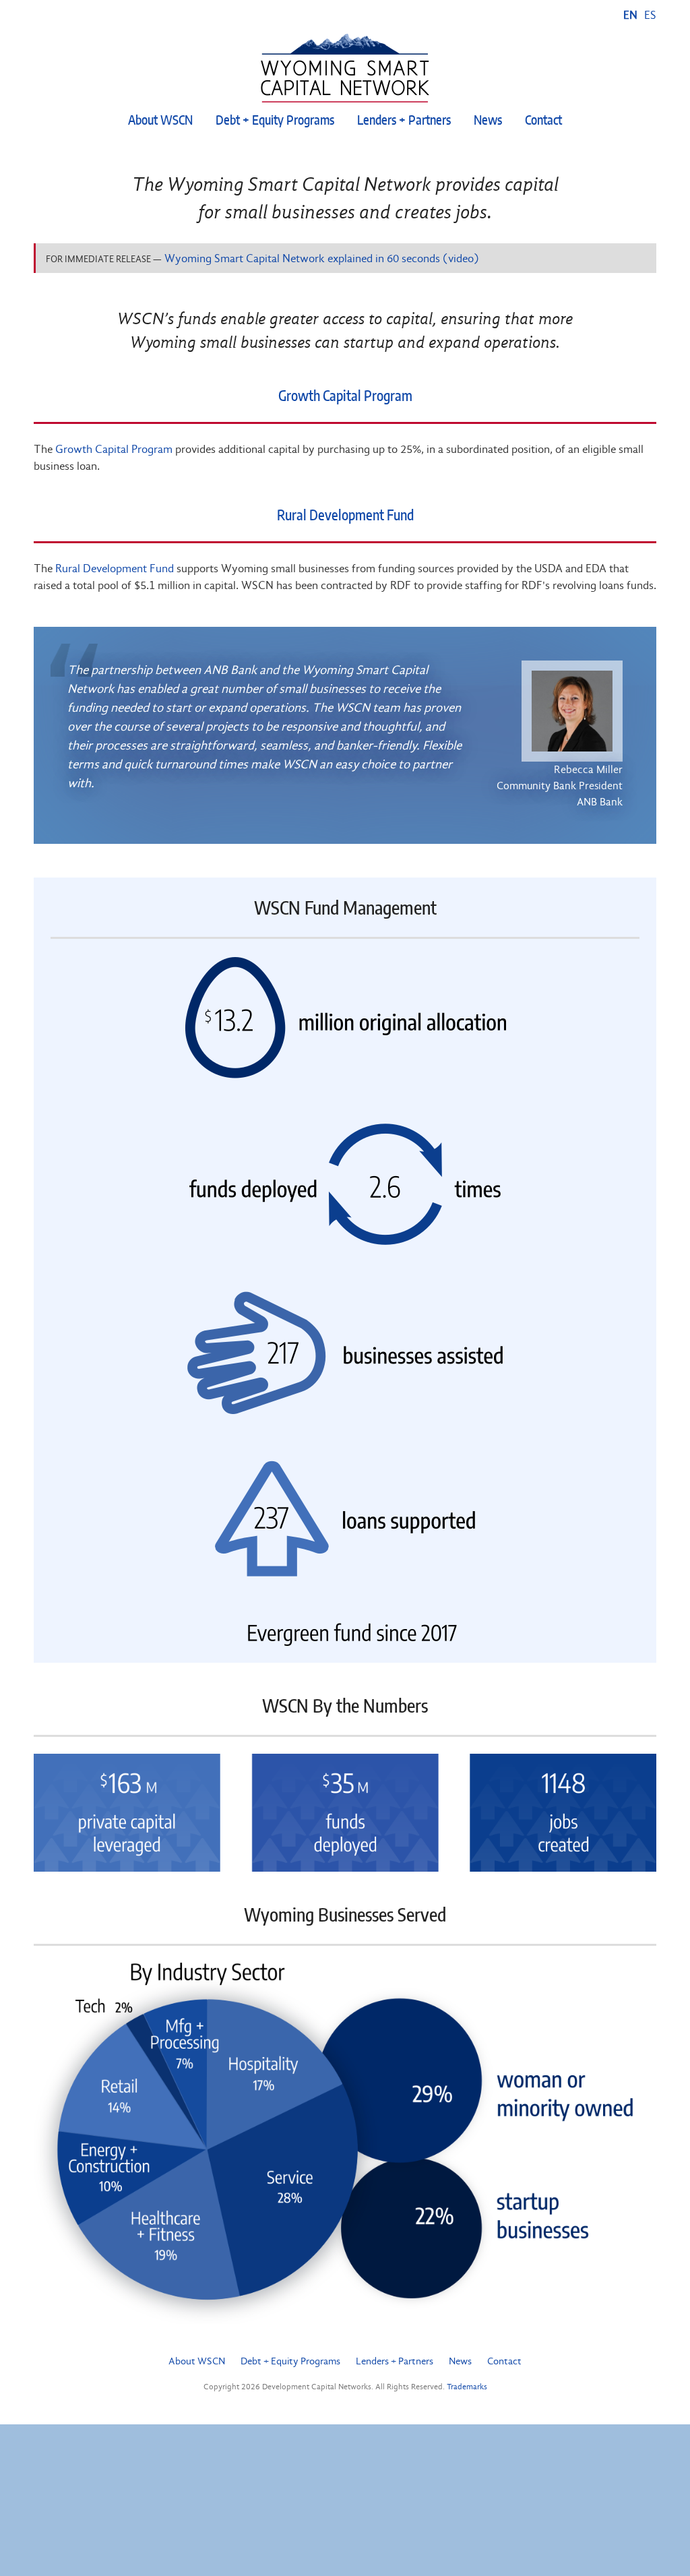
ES (650, 15)
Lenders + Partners (404, 121)
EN (630, 15)
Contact (543, 121)
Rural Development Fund (345, 516)
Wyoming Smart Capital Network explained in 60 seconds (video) (322, 258)
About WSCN (160, 121)
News (488, 121)
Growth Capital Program (345, 397)
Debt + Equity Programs (275, 121)
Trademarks (467, 2387)
